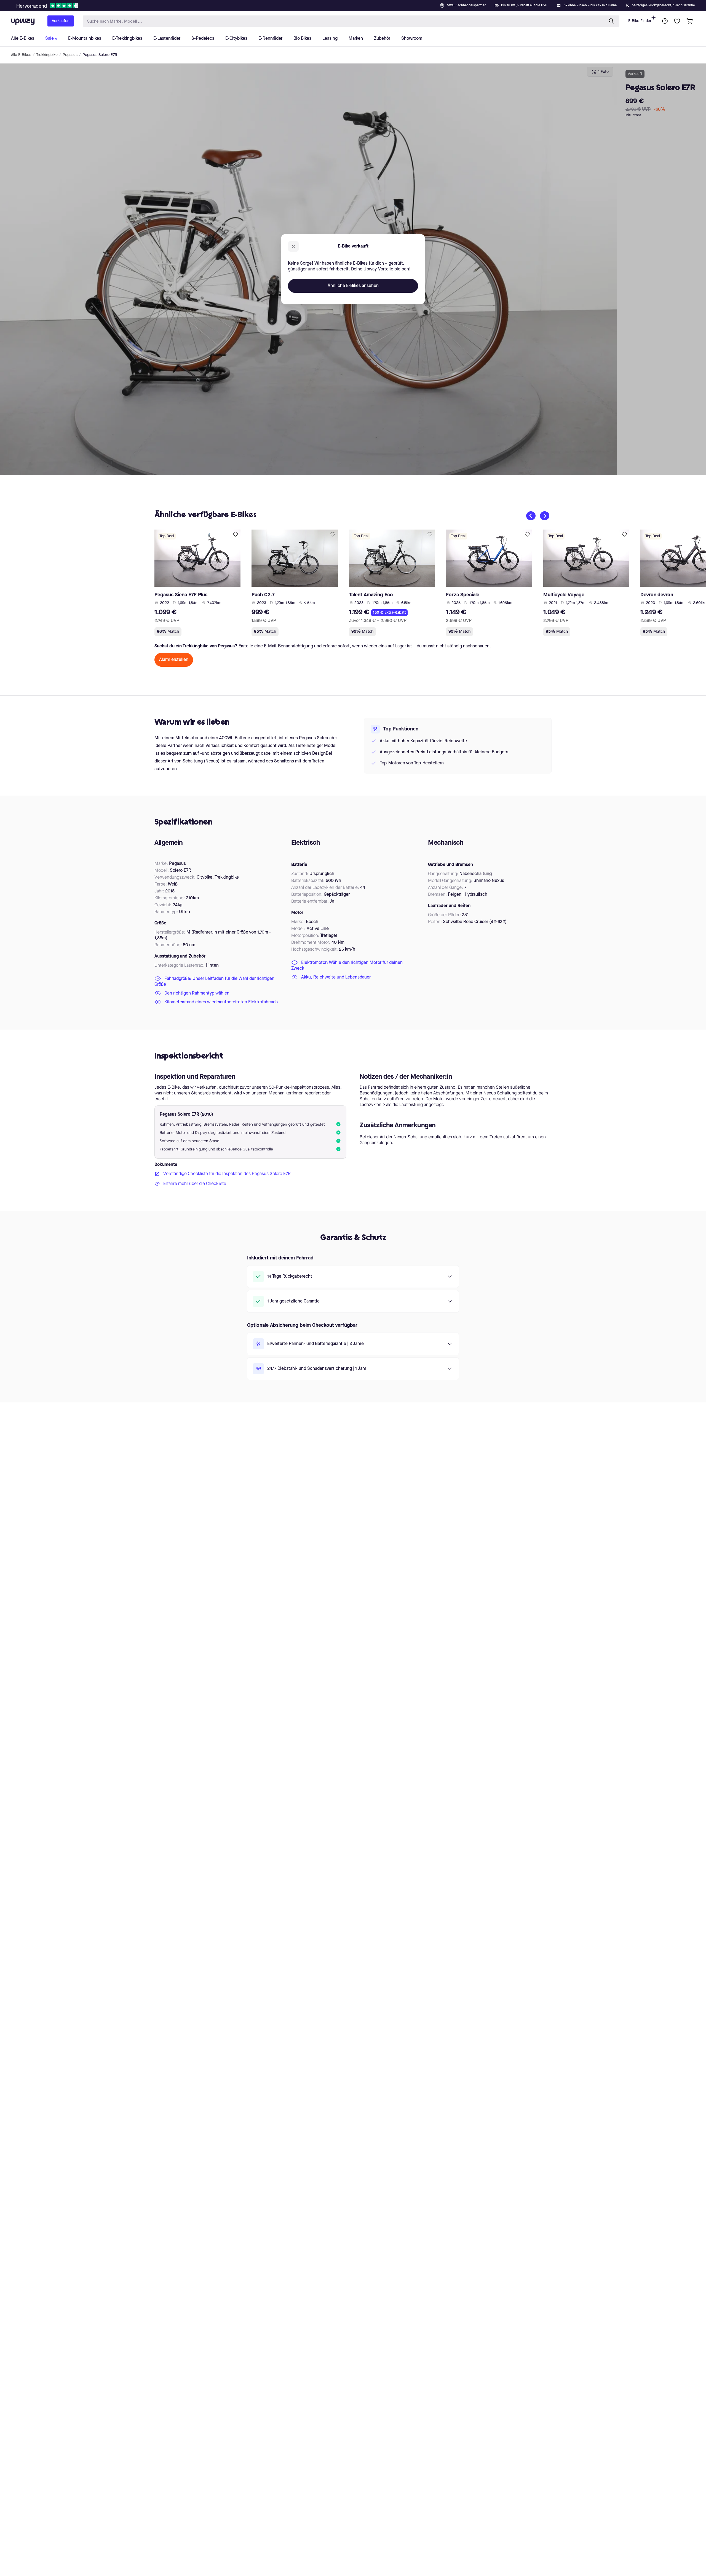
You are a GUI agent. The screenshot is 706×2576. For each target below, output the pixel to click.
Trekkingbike (47, 55)
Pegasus (70, 55)
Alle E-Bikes (21, 55)
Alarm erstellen (174, 660)
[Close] (357, 4)
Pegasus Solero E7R (100, 55)
